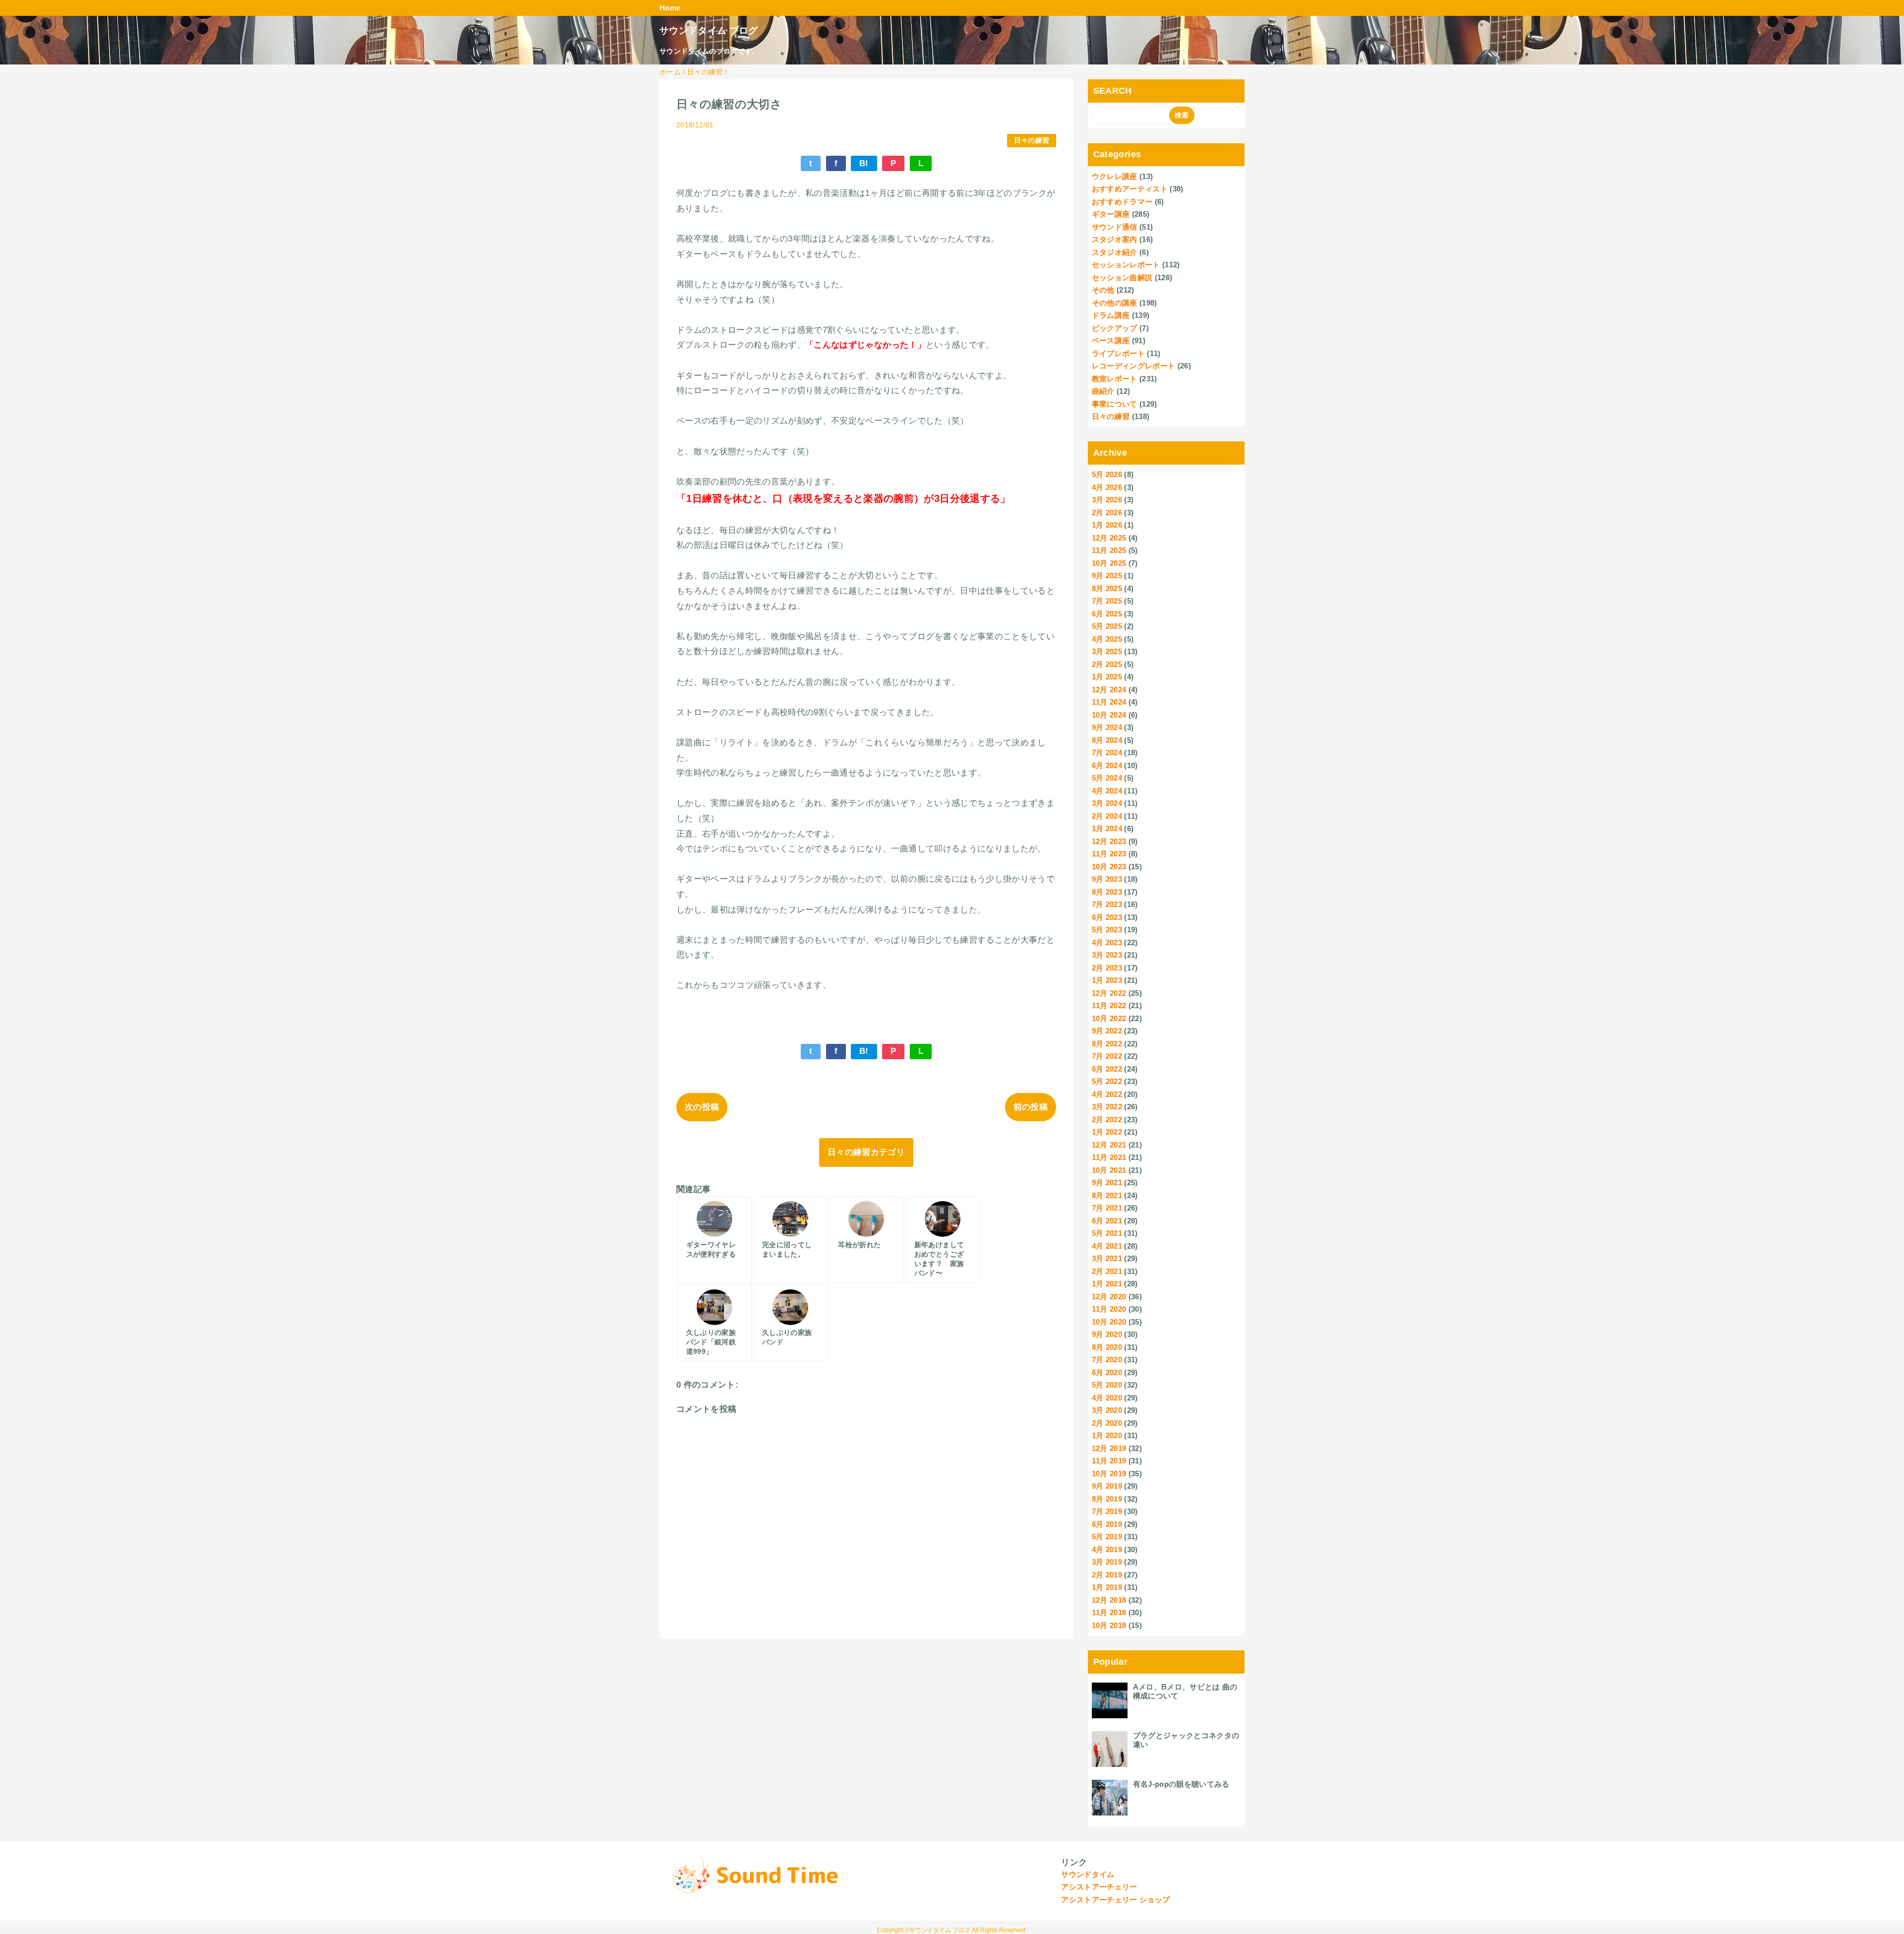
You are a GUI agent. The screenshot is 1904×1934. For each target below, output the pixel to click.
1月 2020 (1107, 1435)
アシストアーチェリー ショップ (1115, 1900)
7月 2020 (1107, 1360)
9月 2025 (1107, 575)
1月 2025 (1107, 677)
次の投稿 (702, 1107)
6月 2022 (1107, 1069)
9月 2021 (1107, 1182)
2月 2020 (1107, 1423)
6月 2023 (1107, 917)
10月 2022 (1109, 1018)
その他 (1103, 290)
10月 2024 (1109, 715)
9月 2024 (1107, 727)
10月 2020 (1109, 1322)
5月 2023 (1107, 930)
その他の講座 (1115, 303)
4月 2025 (1107, 639)
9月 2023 (1107, 879)
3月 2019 (1107, 1562)
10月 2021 (1109, 1170)
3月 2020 (1107, 1410)
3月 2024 (1107, 803)
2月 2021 (1107, 1271)
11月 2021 (1109, 1157)
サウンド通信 (1115, 227)
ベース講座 (1111, 340)
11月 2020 (1109, 1309)
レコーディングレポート (1134, 366)
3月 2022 (1107, 1107)
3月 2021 (1107, 1258)
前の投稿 (1031, 1107)
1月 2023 (1107, 980)
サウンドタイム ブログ (709, 30)
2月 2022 (1107, 1119)
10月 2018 (1109, 1625)
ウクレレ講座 (1115, 176)
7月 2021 (1107, 1208)
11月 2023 (1109, 854)
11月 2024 (1109, 702)
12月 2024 (1109, 690)
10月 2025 (1109, 563)
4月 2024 (1107, 791)
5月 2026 (1107, 474)
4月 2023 (1107, 942)
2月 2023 (1107, 968)
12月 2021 (1109, 1145)
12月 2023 (1109, 841)
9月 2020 (1107, 1334)
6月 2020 (1107, 1372)
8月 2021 (1107, 1195)
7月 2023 (1107, 904)
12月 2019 (1109, 1448)
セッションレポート (1126, 265)
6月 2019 (1107, 1524)
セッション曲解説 (1122, 277)
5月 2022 (1107, 1081)
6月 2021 (1107, 1221)
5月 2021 (1107, 1233)
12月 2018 (1109, 1600)
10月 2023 (1109, 867)
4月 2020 (1107, 1398)
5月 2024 (1107, 778)
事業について (1115, 404)
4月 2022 (1107, 1094)
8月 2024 (1107, 740)
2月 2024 (1107, 816)
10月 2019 (1109, 1474)
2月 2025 (1107, 664)
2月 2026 (1107, 513)
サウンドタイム (1088, 1874)
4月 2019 (1107, 1549)
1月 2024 (1107, 828)
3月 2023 (1107, 955)
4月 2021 (1107, 1246)
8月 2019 (1107, 1499)
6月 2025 (1107, 614)
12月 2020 (1109, 1297)
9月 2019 (1107, 1486)
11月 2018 (1109, 1612)
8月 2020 (1107, 1347)
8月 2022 (1107, 1044)
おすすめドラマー (1122, 202)
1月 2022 (1107, 1132)
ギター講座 (1111, 214)
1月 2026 (1107, 525)
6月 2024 (1107, 765)
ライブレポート (1118, 353)
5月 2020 (1107, 1385)
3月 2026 (1107, 500)
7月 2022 (1107, 1056)
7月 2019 (1107, 1511)
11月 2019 (1109, 1461)
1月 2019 (1107, 1587)
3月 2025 (1107, 651)
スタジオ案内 (1115, 239)
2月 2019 (1107, 1575)
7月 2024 (1107, 753)
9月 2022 (1107, 1031)
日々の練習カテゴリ (866, 1152)
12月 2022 (1109, 993)
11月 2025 (1109, 550)
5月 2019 (1107, 1537)
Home (670, 8)
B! (864, 163)
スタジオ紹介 (1115, 252)
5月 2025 (1107, 626)
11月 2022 (1109, 1005)
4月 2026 (1107, 487)
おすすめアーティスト (1130, 189)
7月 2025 (1107, 601)
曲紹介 (1103, 391)
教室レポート (1115, 379)
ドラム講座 (1111, 315)
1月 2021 (1107, 1284)
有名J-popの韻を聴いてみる (1181, 1784)
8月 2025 (1107, 588)
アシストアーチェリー (1099, 1887)
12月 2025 (1109, 538)
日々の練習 (1032, 141)
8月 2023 (1107, 892)
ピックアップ (1115, 328)
